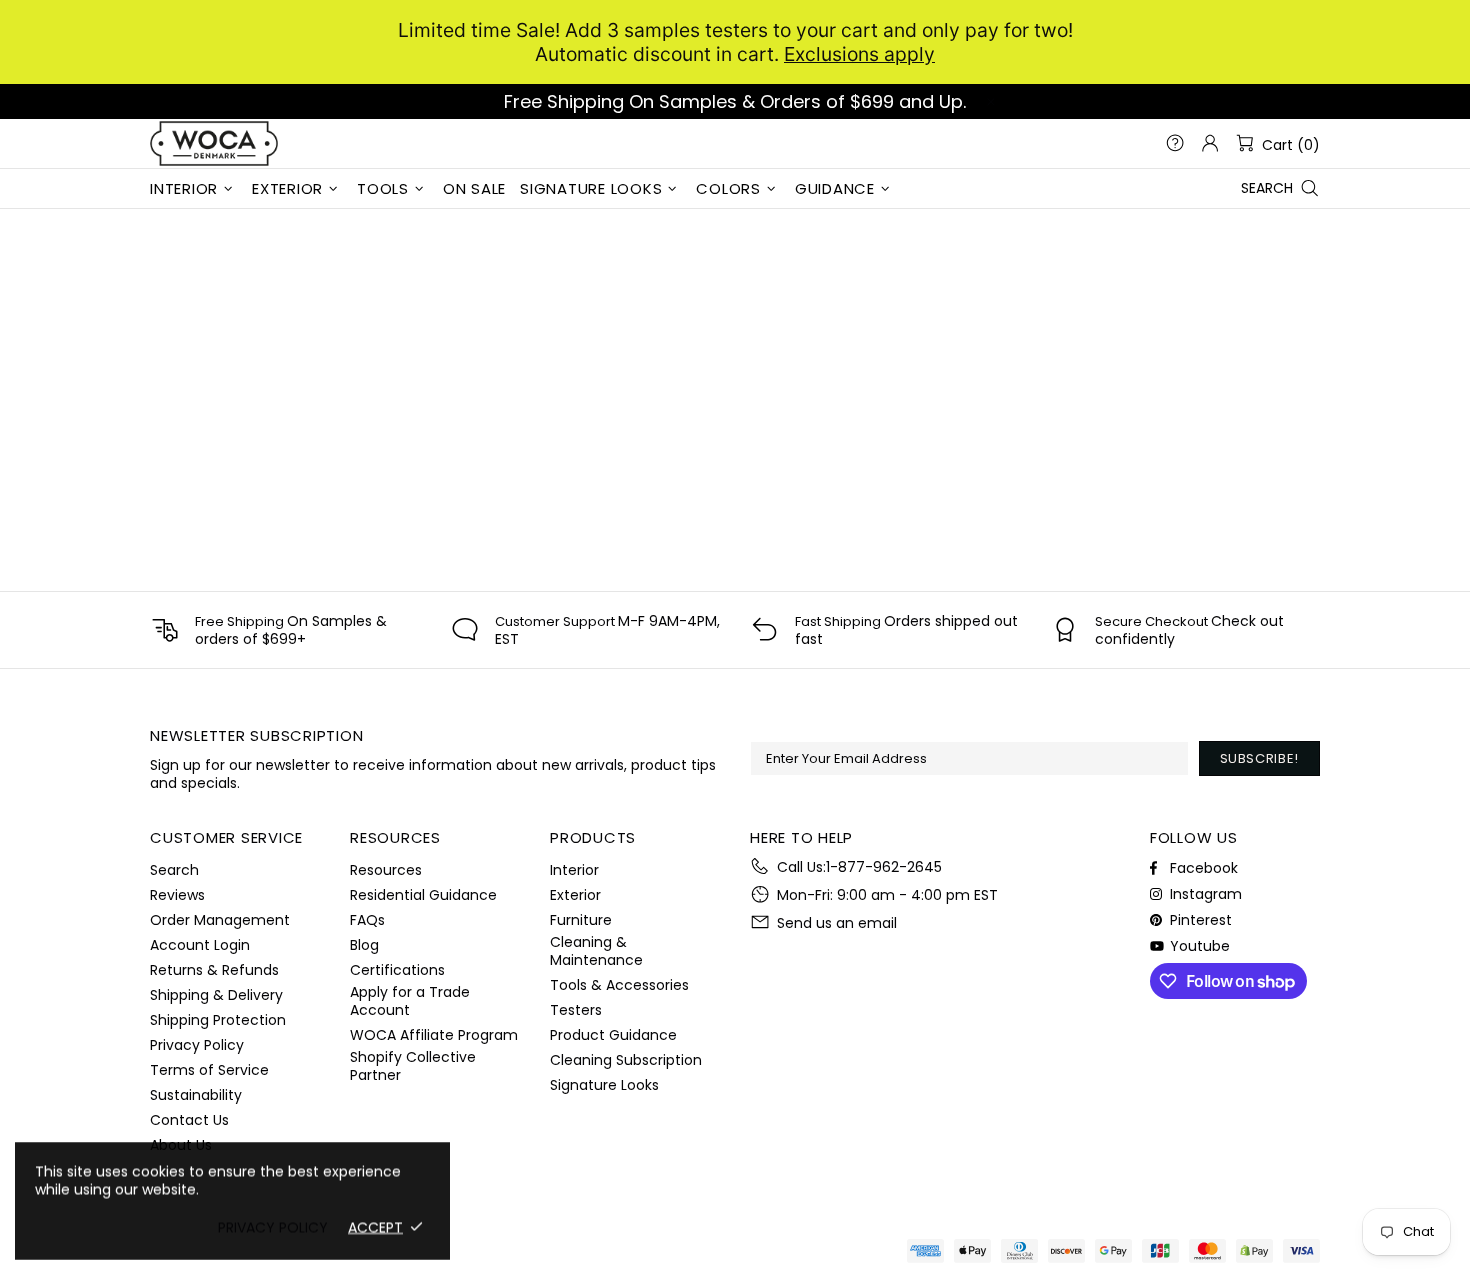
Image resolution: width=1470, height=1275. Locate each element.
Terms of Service (209, 1070)
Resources (386, 870)
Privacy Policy (197, 1045)
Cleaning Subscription (626, 1060)
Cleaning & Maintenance (596, 951)
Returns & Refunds (214, 970)
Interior (574, 870)
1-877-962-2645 (884, 867)
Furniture (581, 920)
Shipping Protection (218, 1020)
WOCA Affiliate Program (434, 1035)
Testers (576, 1010)
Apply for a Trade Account (410, 1001)
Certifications (397, 970)
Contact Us (189, 1120)
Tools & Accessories (619, 985)
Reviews (177, 895)
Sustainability (196, 1095)
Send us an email (837, 923)
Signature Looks (604, 1085)
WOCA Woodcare (214, 143)
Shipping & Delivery (216, 995)
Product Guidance (613, 1035)
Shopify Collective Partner (413, 1066)
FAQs (367, 920)
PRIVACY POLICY (273, 1227)
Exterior (575, 895)
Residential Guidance (423, 895)
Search (174, 870)
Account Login (200, 945)
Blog (364, 945)
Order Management (220, 920)
